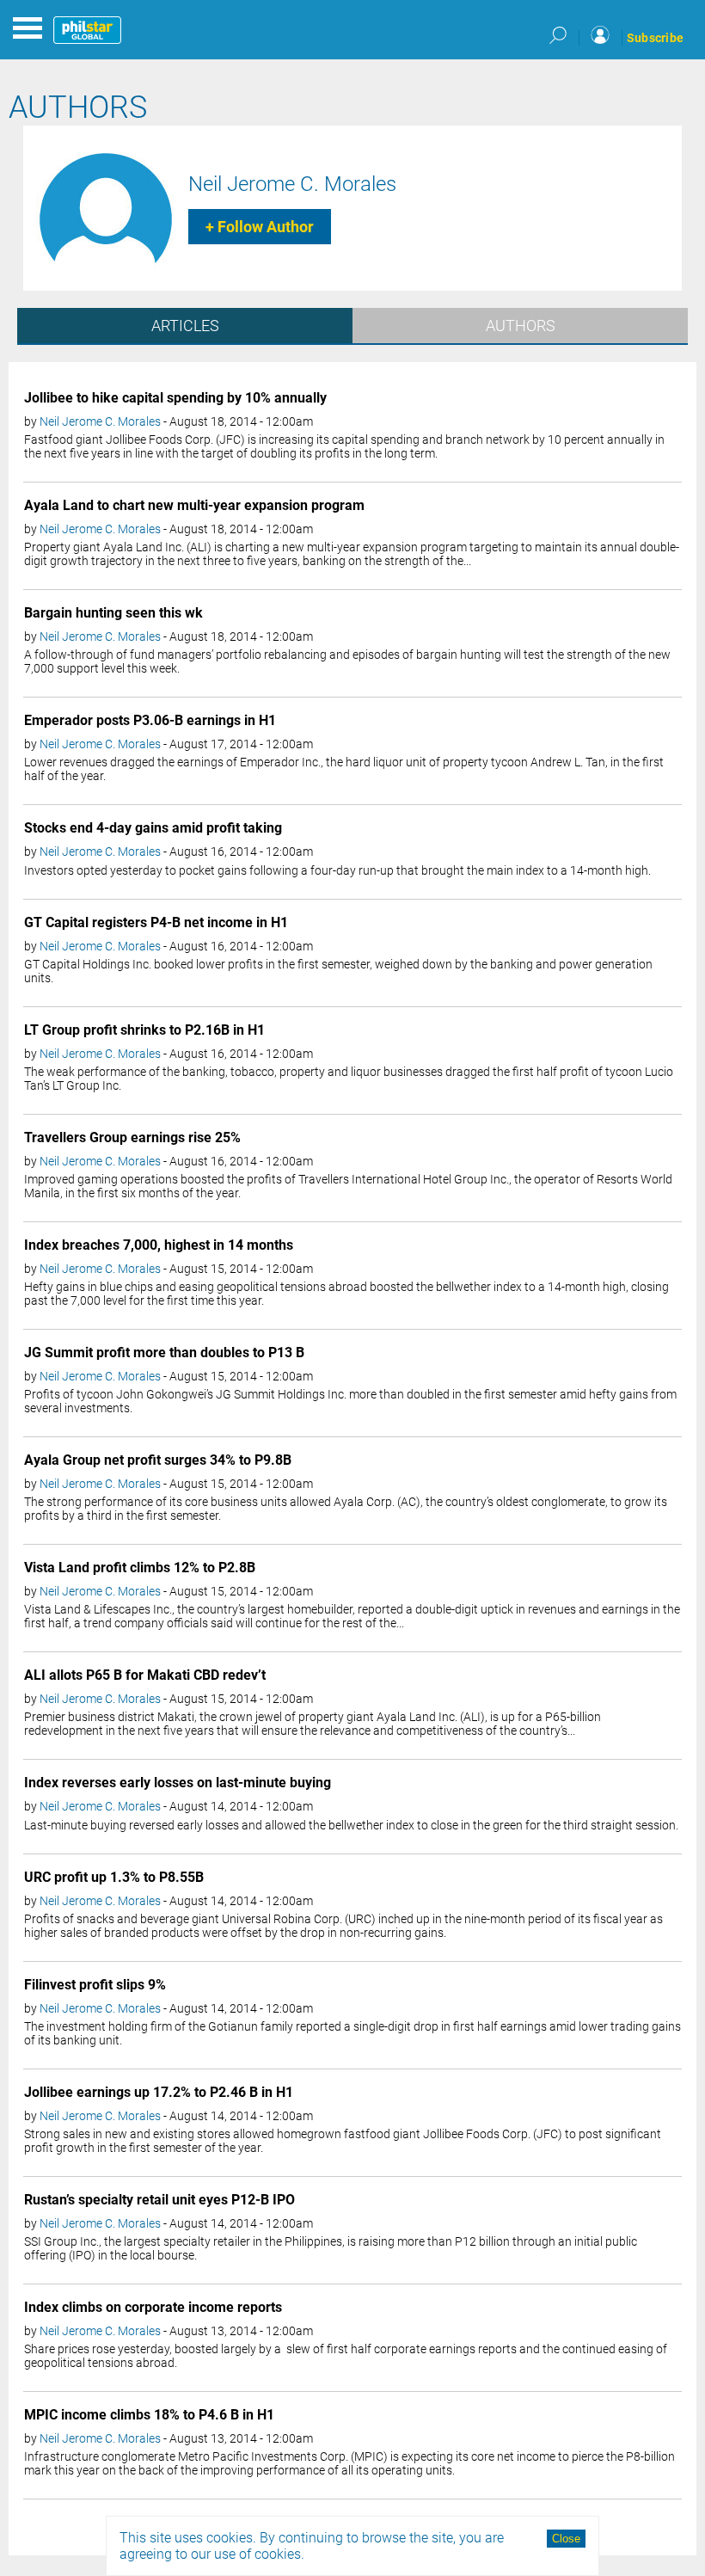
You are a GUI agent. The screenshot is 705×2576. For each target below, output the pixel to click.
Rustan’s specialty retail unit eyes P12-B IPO (159, 2200)
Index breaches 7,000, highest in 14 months (159, 1245)
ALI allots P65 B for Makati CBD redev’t (145, 1675)
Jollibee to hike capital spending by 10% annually (175, 398)
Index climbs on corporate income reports (153, 2307)
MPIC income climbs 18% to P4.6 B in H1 (149, 2415)
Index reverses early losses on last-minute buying (178, 1783)
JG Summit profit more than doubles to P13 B (164, 1353)
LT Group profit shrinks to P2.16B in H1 (144, 1030)
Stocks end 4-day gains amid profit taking (153, 828)
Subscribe (655, 38)
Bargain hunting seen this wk (113, 613)
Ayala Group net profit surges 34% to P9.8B (158, 1460)
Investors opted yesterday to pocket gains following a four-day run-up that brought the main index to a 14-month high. (337, 870)
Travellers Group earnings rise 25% (132, 1137)
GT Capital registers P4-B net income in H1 (156, 922)
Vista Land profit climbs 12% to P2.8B (140, 1568)
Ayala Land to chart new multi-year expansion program (194, 505)
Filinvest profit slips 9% (95, 1985)
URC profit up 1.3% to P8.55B (114, 1877)
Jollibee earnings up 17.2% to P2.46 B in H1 (159, 2092)
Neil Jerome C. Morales (292, 184)
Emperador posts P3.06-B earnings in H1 (150, 720)
